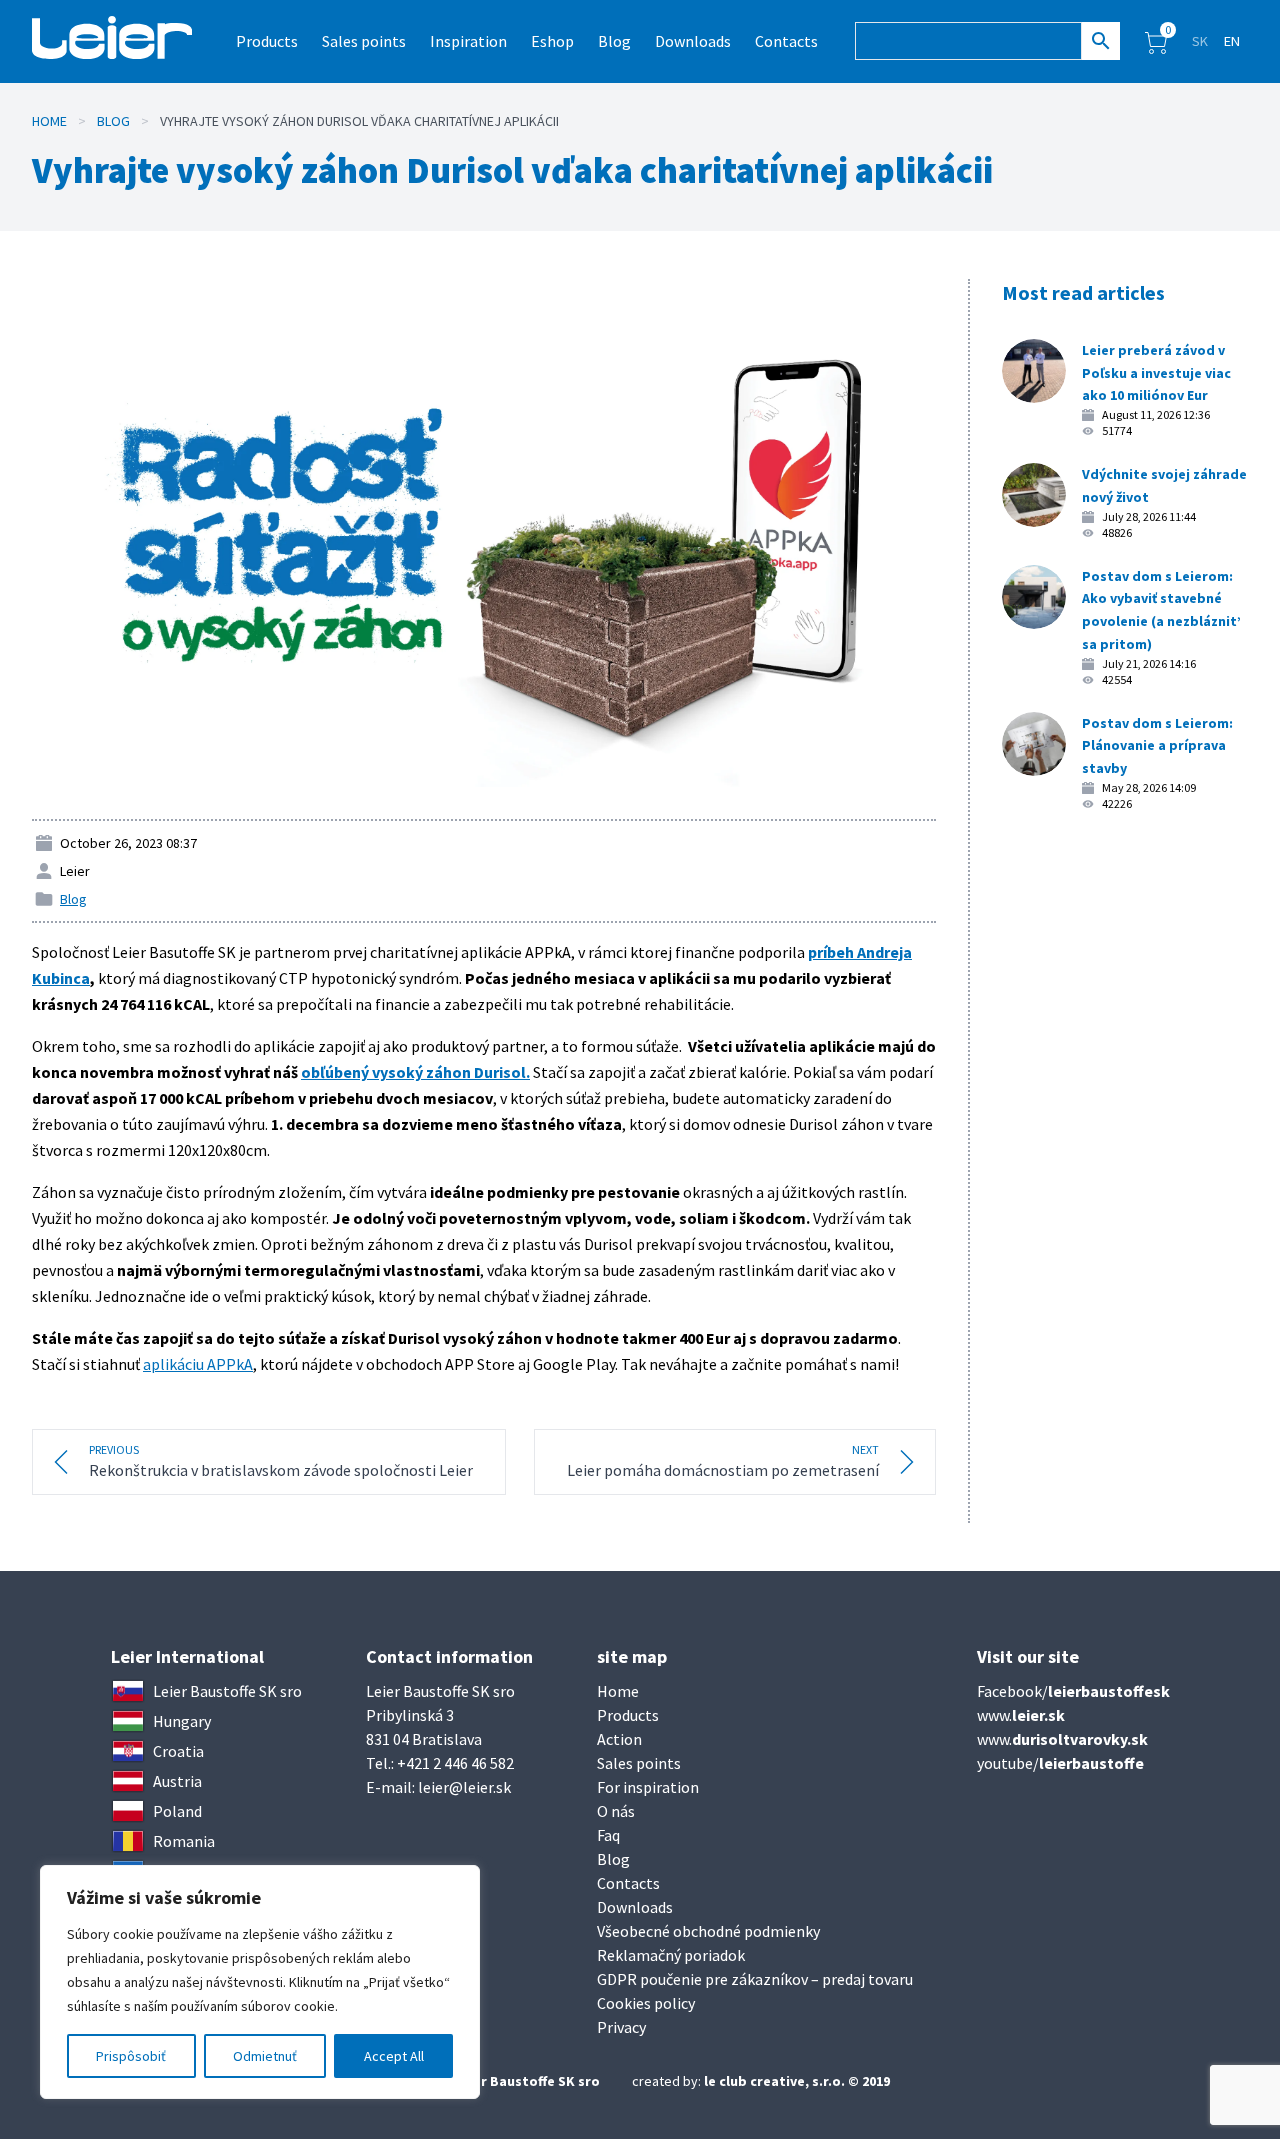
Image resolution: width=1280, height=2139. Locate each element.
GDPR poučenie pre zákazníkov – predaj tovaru (755, 1979)
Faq (608, 1835)
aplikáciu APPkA (198, 1364)
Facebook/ (1073, 1691)
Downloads (693, 41)
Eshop (552, 41)
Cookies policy (646, 2003)
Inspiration (468, 41)
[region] (260, 1982)
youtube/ (1060, 1763)
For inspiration (648, 1787)
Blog (614, 41)
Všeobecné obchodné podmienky (708, 1931)
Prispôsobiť (131, 2056)
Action (619, 1739)
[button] (1156, 41)
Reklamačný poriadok (671, 1955)
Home (49, 121)
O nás (616, 1811)
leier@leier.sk (464, 1787)
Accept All (394, 2056)
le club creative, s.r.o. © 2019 (797, 2081)
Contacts (786, 41)
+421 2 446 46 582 (455, 1763)
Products (628, 1715)
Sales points (364, 41)
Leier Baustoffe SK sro (527, 2081)
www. (1021, 1715)
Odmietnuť (265, 2056)
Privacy (621, 2027)
